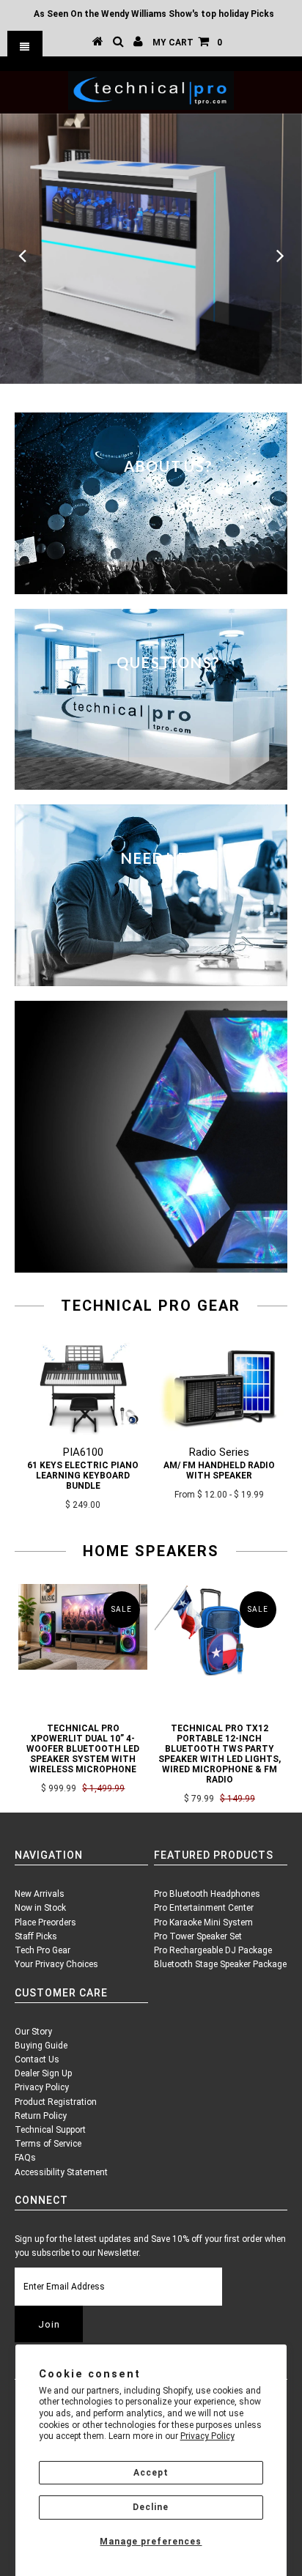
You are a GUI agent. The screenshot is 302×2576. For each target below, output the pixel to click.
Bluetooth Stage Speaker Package (220, 1964)
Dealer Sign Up (43, 2073)
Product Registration (56, 2102)
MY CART (187, 42)
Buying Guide (41, 2046)
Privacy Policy (207, 2436)
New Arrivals (40, 1894)
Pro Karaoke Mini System (203, 1922)
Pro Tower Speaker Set (198, 1936)
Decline (151, 2507)
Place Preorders (45, 1922)
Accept (151, 2473)
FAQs (25, 2158)
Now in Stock (40, 1908)
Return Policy (41, 2116)
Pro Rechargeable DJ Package (213, 1950)
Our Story (33, 2032)
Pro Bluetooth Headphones (207, 1894)
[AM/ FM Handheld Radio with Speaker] (219, 1432)
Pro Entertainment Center (204, 1908)
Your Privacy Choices (56, 1964)
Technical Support (50, 2130)
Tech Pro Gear (43, 1950)
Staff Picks (36, 1936)
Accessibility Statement (61, 2172)
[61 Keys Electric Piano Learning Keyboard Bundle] (83, 1432)
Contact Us (37, 2059)
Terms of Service (48, 2144)
